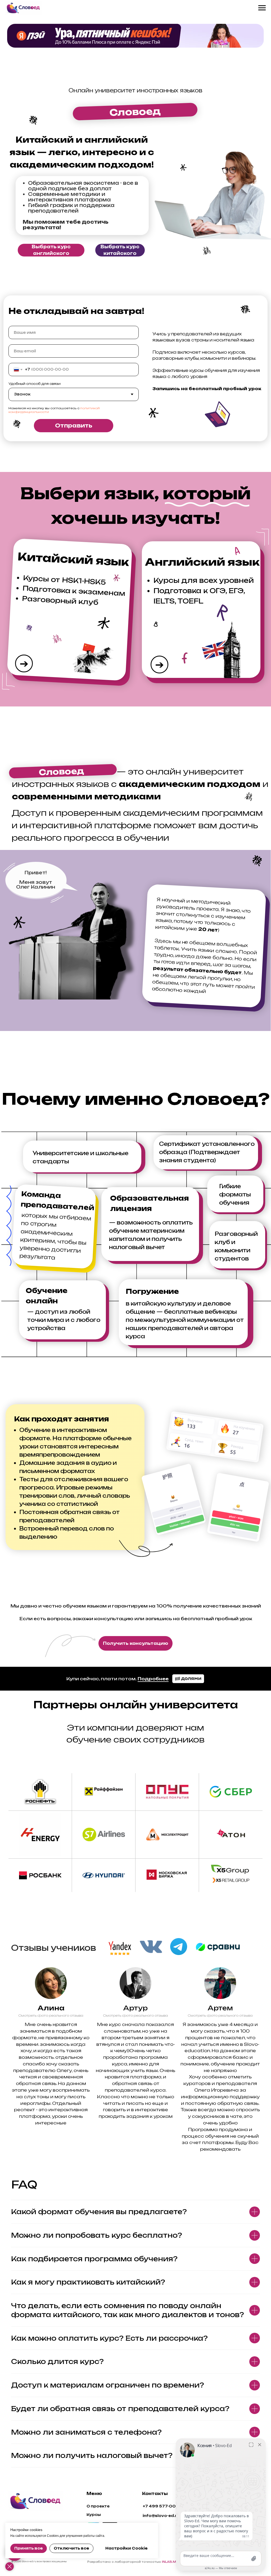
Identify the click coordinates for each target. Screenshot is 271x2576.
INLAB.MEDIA (173, 2562)
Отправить (74, 425)
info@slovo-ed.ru (161, 2516)
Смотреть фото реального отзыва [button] (51, 2016)
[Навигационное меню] (262, 8)
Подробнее (153, 1679)
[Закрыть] (10, 2566)
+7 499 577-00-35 (163, 2506)
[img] (36, 2501)
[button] (135, 1643)
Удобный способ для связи (35, 384)
